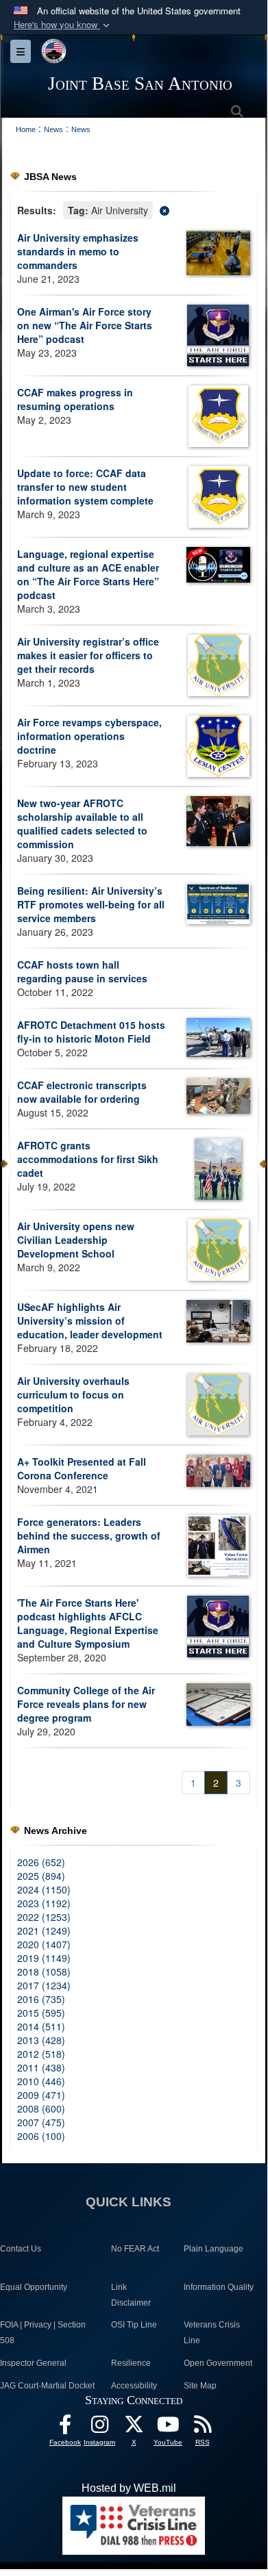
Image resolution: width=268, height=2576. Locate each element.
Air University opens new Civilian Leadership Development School (76, 1240)
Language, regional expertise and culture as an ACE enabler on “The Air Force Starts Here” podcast (88, 574)
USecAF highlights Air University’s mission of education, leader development (90, 1321)
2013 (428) (41, 2040)
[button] (63, 25)
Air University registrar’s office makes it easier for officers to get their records (88, 655)
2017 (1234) (44, 1985)
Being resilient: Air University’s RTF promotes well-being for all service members (91, 904)
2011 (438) (41, 2067)
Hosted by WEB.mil (129, 2488)
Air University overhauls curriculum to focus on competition (73, 1394)
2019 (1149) (44, 1958)
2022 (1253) (44, 1917)
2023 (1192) (44, 1903)
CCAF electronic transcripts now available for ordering (82, 1092)
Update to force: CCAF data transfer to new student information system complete (85, 487)
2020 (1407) (44, 1944)
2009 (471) (41, 2095)
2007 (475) (41, 2122)
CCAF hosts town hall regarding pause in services (82, 971)
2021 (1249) (44, 1930)
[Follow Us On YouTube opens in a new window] (168, 2428)
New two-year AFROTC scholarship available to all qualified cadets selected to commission (82, 824)
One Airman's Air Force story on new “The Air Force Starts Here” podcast (85, 325)
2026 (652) (41, 1862)
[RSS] (202, 2428)
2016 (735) (41, 1999)
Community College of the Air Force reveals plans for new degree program (86, 1704)
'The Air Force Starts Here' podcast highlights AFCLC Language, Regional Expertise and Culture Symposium (88, 1623)
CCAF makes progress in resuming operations (75, 399)
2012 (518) (41, 2054)
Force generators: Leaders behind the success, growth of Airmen (89, 1535)
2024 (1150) (44, 1889)
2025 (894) (41, 1876)
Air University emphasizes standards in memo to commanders (78, 251)
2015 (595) (41, 2013)
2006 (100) (41, 2136)
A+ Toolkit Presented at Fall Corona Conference (82, 1468)
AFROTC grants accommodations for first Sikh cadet (88, 1159)
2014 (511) (41, 2026)
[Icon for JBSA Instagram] (99, 2428)
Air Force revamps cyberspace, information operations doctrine (89, 736)
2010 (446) (41, 2081)
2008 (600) (41, 2108)
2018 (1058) (44, 1972)
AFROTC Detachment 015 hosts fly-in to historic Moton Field (91, 1032)
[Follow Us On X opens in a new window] (134, 2428)
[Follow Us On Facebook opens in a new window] (65, 2428)
